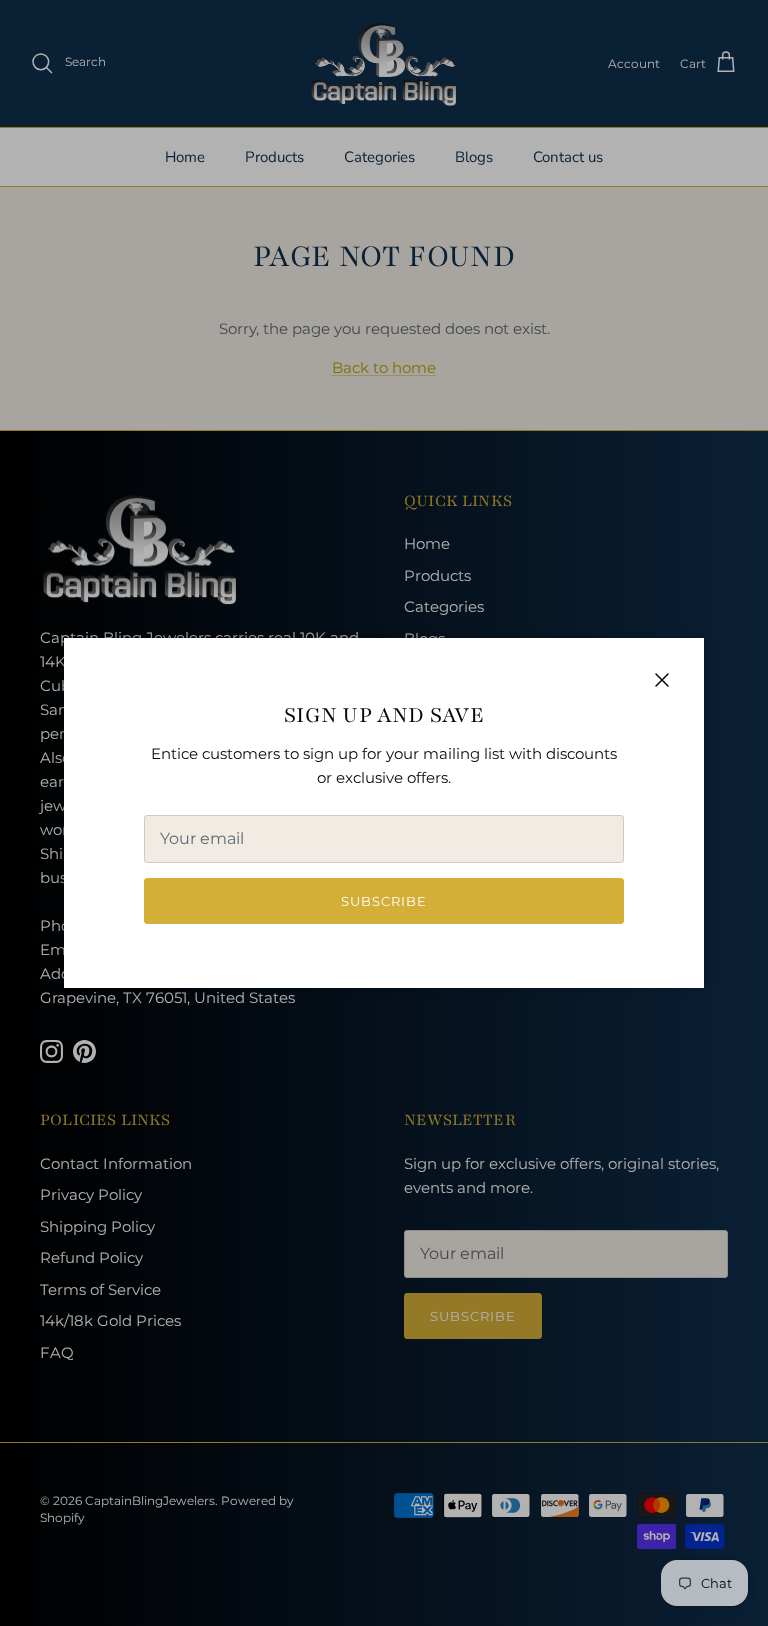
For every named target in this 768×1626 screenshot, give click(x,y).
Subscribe (384, 901)
